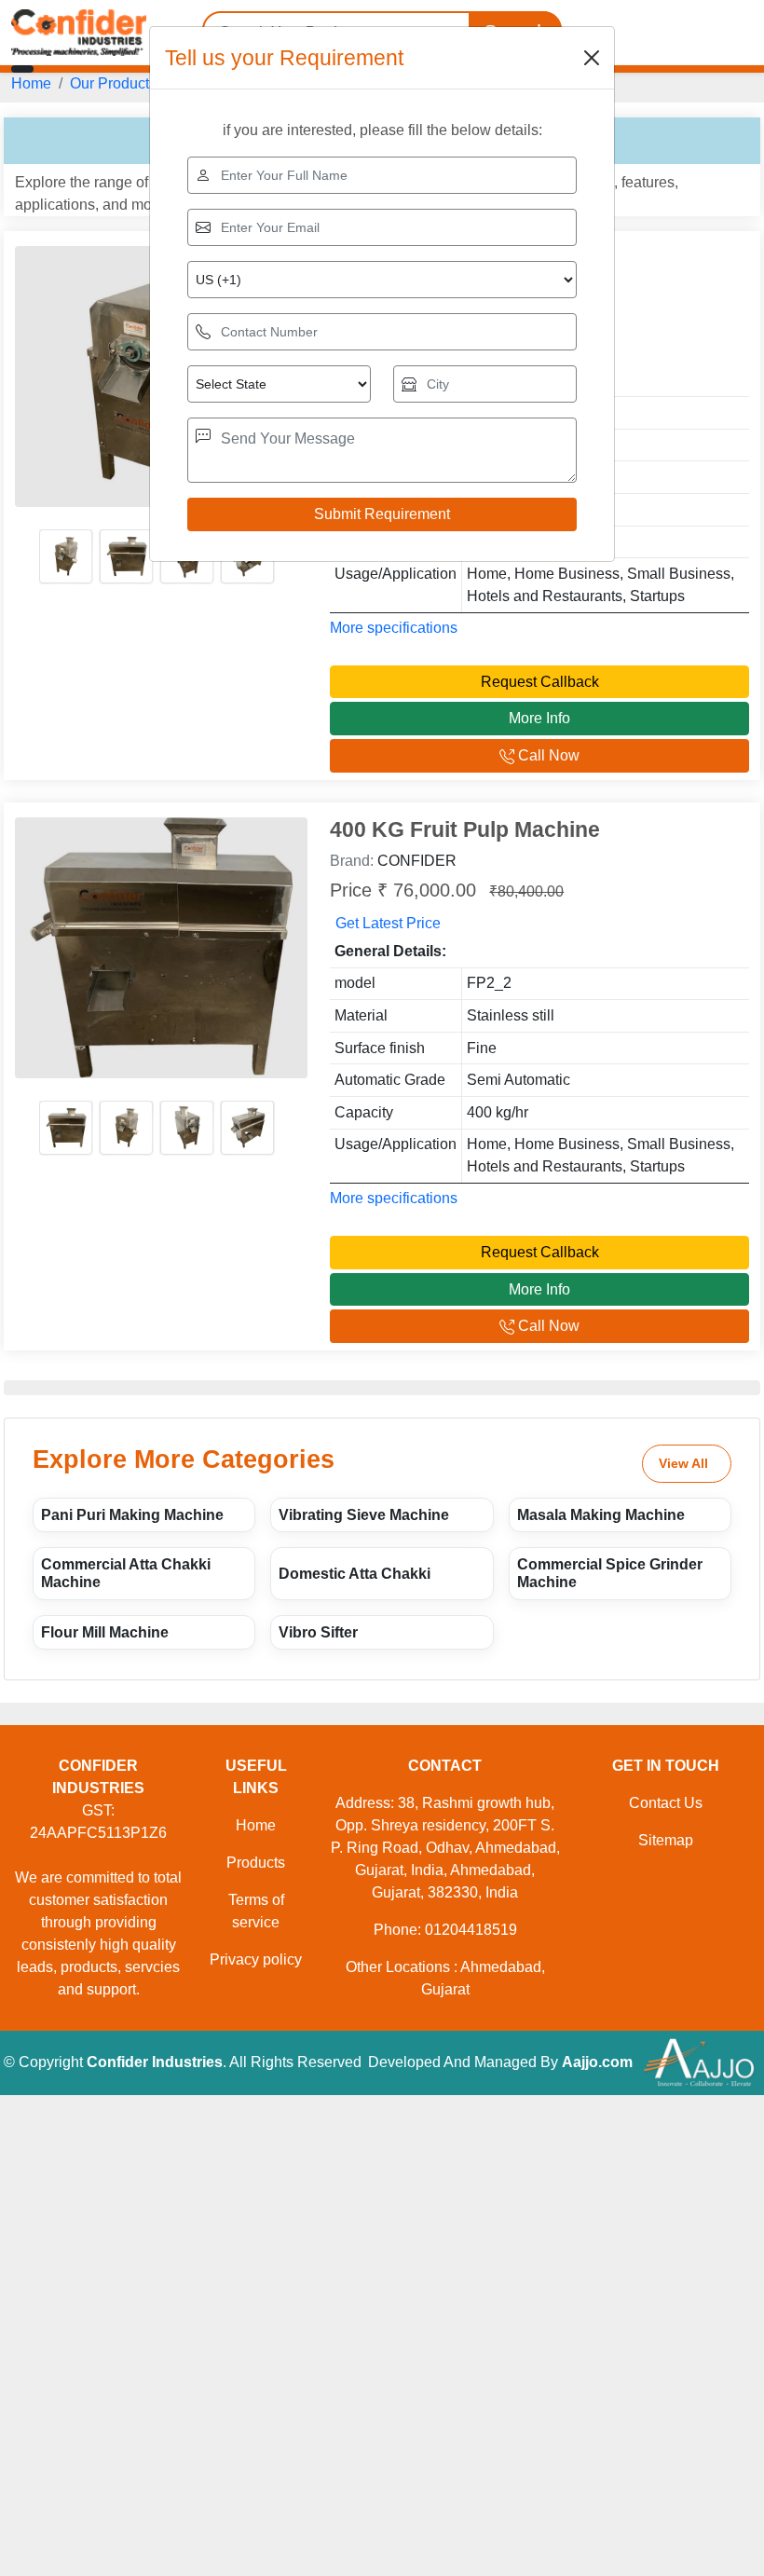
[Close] (592, 58)
